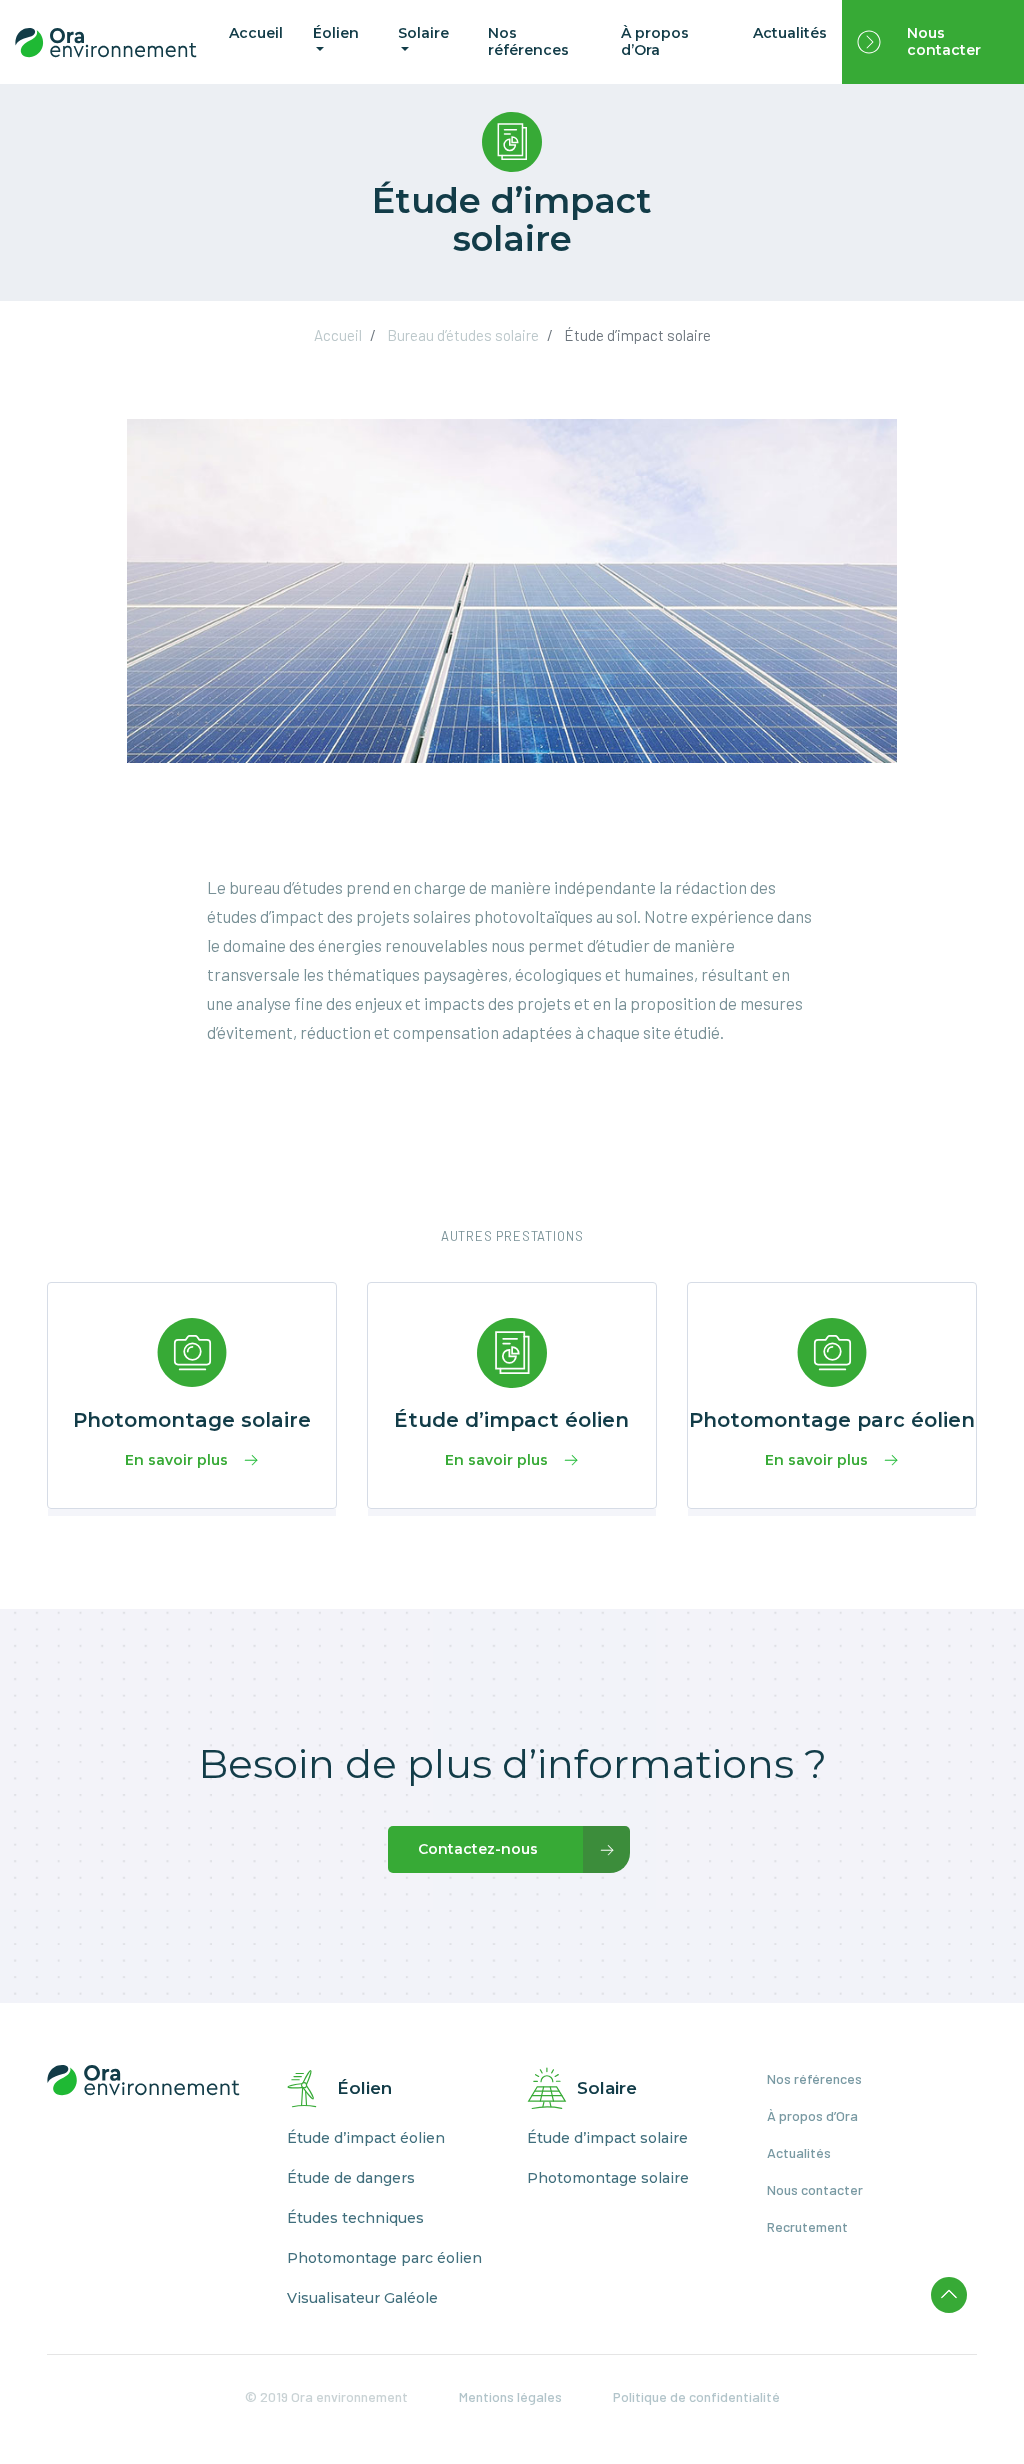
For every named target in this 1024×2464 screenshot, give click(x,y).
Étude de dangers (351, 2178)
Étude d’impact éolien (366, 2138)
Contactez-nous (478, 1849)
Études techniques (355, 2218)
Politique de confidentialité (696, 2396)
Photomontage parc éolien (384, 2258)
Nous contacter (944, 41)
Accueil (256, 33)
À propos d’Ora (655, 41)
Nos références (528, 41)
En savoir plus (176, 1460)
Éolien (336, 33)
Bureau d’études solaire (463, 335)
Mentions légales (510, 2396)
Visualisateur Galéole (362, 2298)
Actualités (790, 33)
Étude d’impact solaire (607, 2138)
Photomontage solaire (608, 2178)
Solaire (423, 33)
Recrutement (807, 2226)
